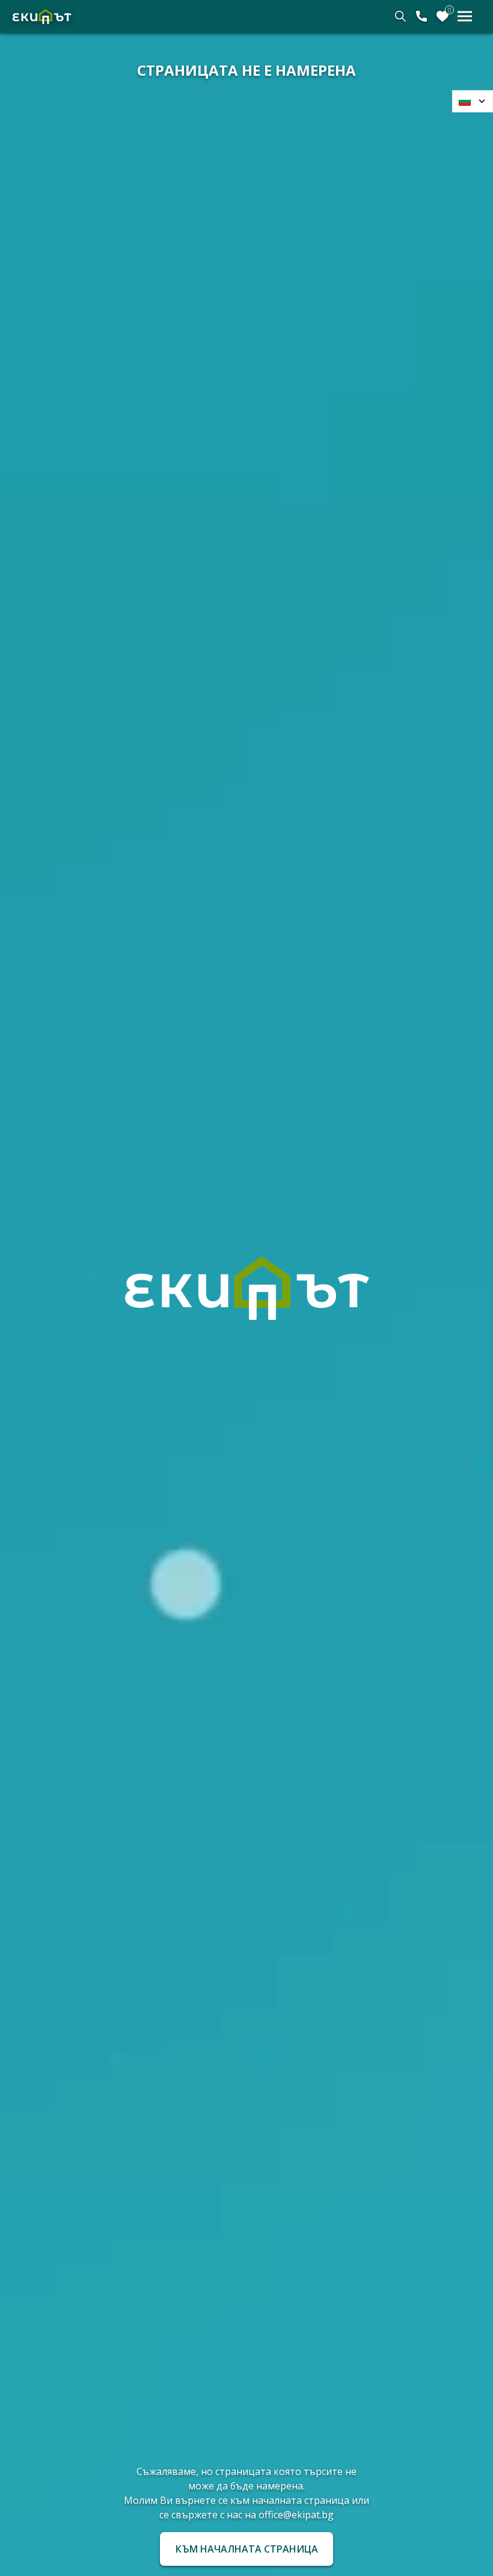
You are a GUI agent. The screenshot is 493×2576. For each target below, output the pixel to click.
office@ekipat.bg (296, 2515)
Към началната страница (247, 2549)
